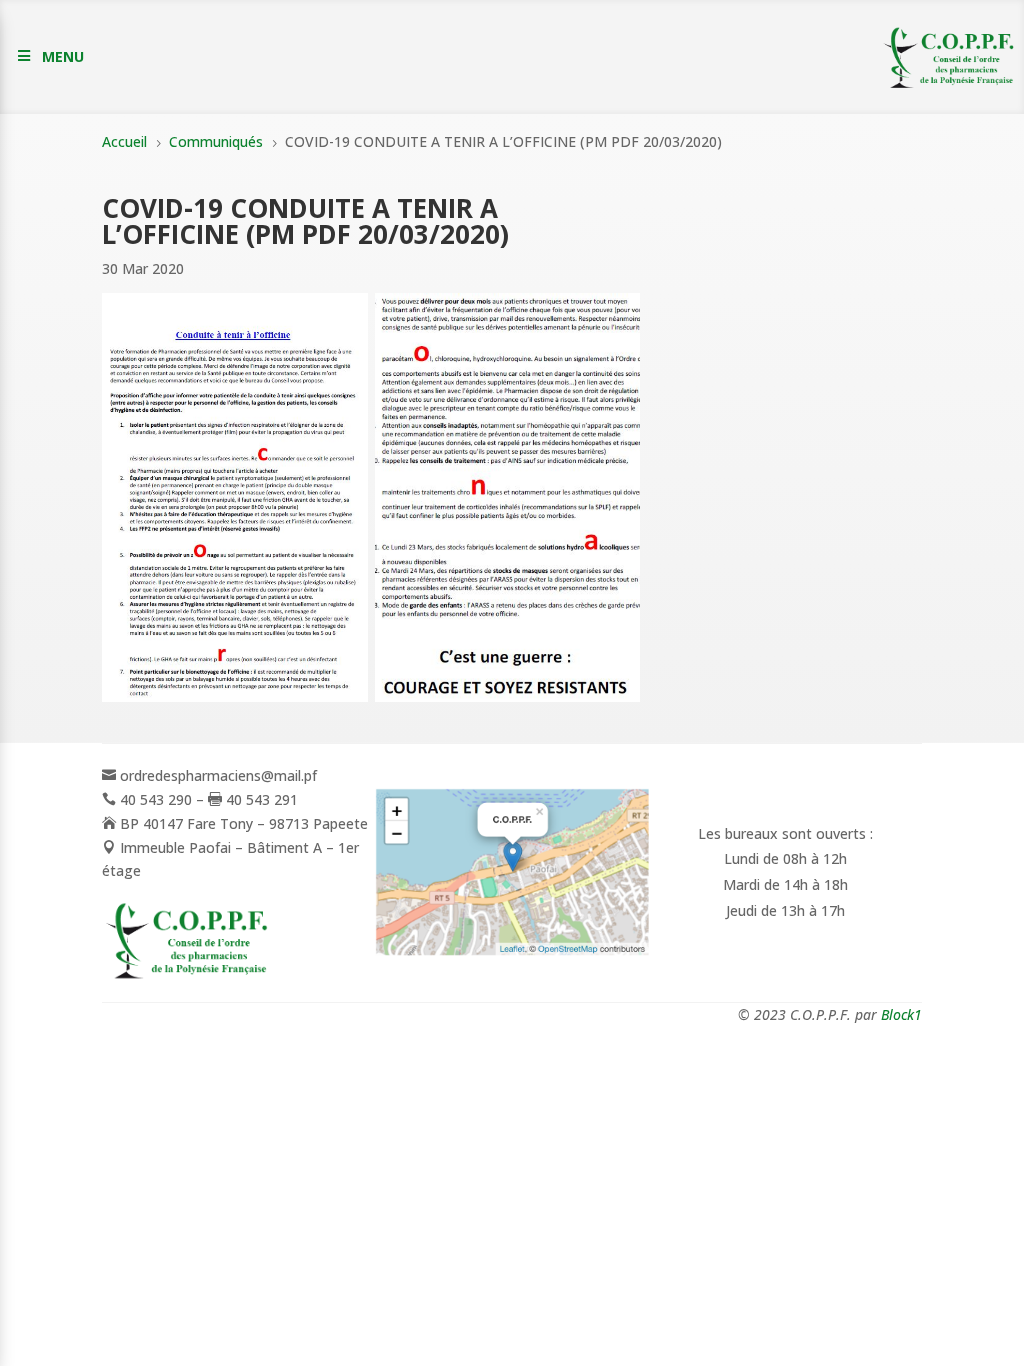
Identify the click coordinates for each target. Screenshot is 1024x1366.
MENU (63, 56)
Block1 (901, 1014)
